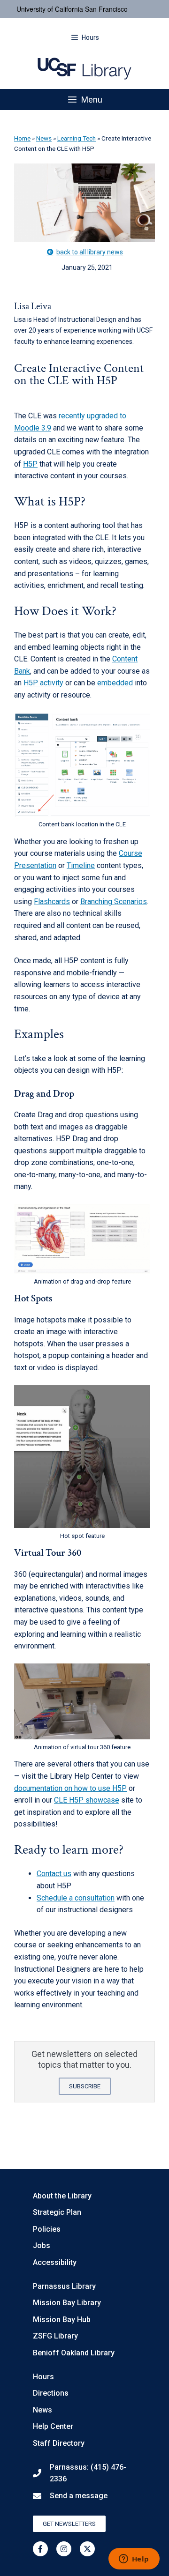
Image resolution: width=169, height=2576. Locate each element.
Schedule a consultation (76, 1898)
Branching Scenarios (114, 902)
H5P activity (43, 683)
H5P (30, 464)
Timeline (81, 865)
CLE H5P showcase (87, 1800)
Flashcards (52, 902)
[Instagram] (64, 2549)
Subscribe (85, 2086)
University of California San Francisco (72, 9)
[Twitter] (87, 2549)
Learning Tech (77, 138)
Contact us (54, 1874)
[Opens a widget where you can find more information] (134, 2560)
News (44, 138)
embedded (115, 683)
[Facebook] (40, 2549)
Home (22, 138)
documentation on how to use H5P (70, 1788)
